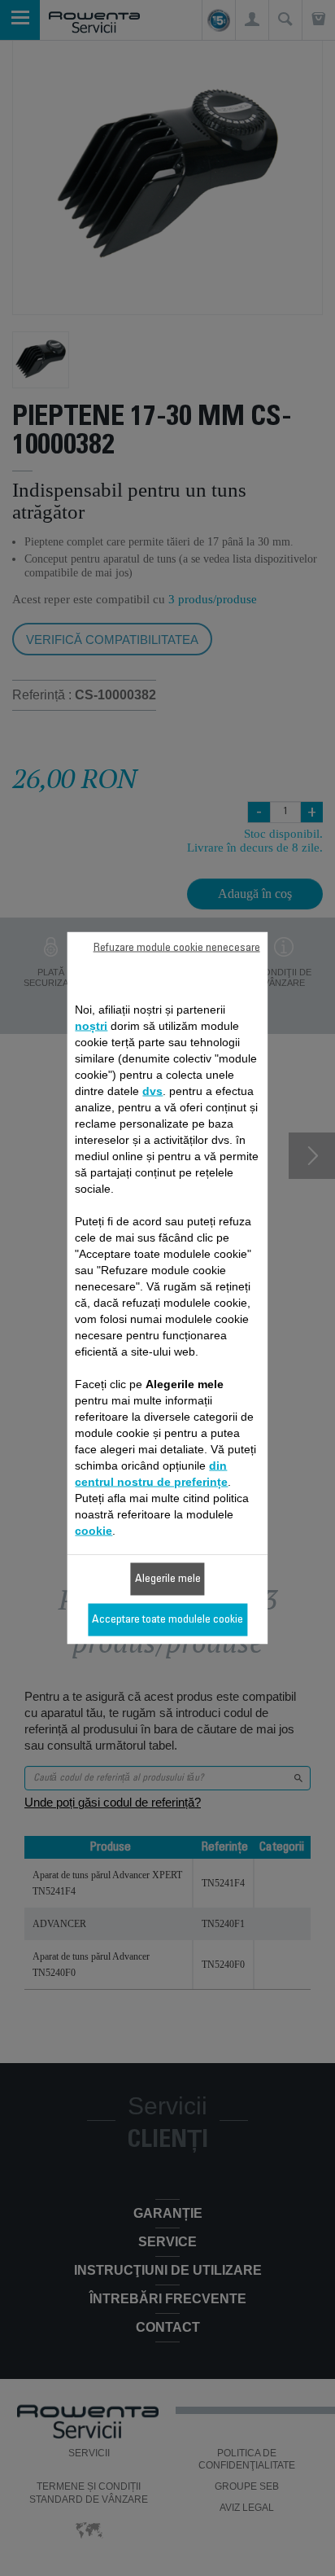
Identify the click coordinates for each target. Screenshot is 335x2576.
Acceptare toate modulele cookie (167, 1620)
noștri (91, 1026)
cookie (94, 1531)
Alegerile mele (168, 1579)
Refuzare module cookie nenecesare (177, 948)
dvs (152, 1091)
